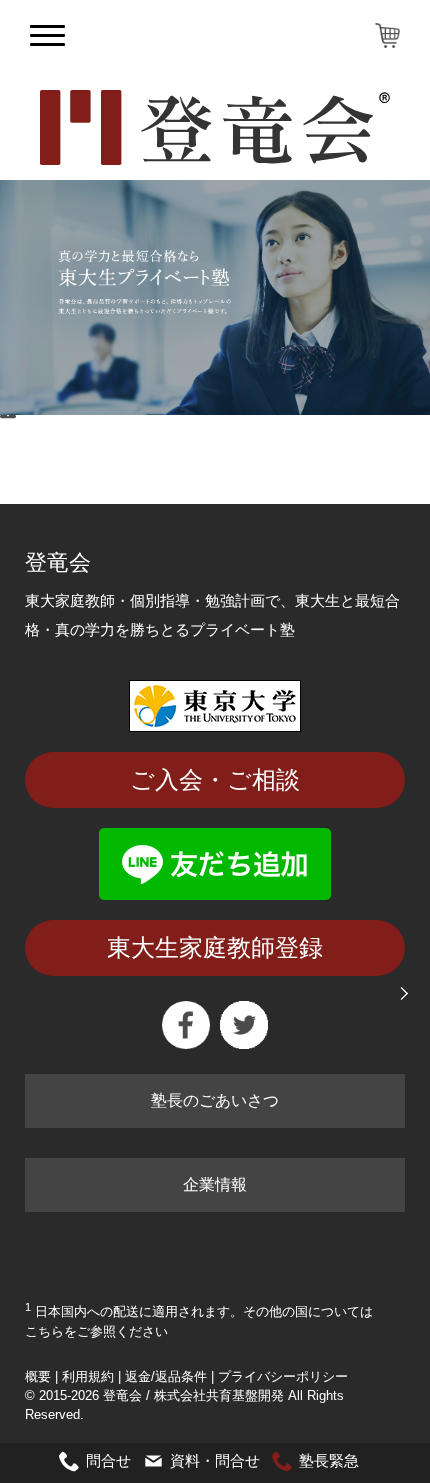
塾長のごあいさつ (215, 1100)
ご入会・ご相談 (215, 779)
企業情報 (215, 1184)
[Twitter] (244, 1025)
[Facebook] (186, 1025)
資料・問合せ (215, 1460)
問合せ (108, 1460)
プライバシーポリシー (283, 1376)
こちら (44, 1331)
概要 (38, 1376)
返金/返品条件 (166, 1376)
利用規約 (88, 1376)
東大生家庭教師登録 (215, 947)
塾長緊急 (329, 1460)
